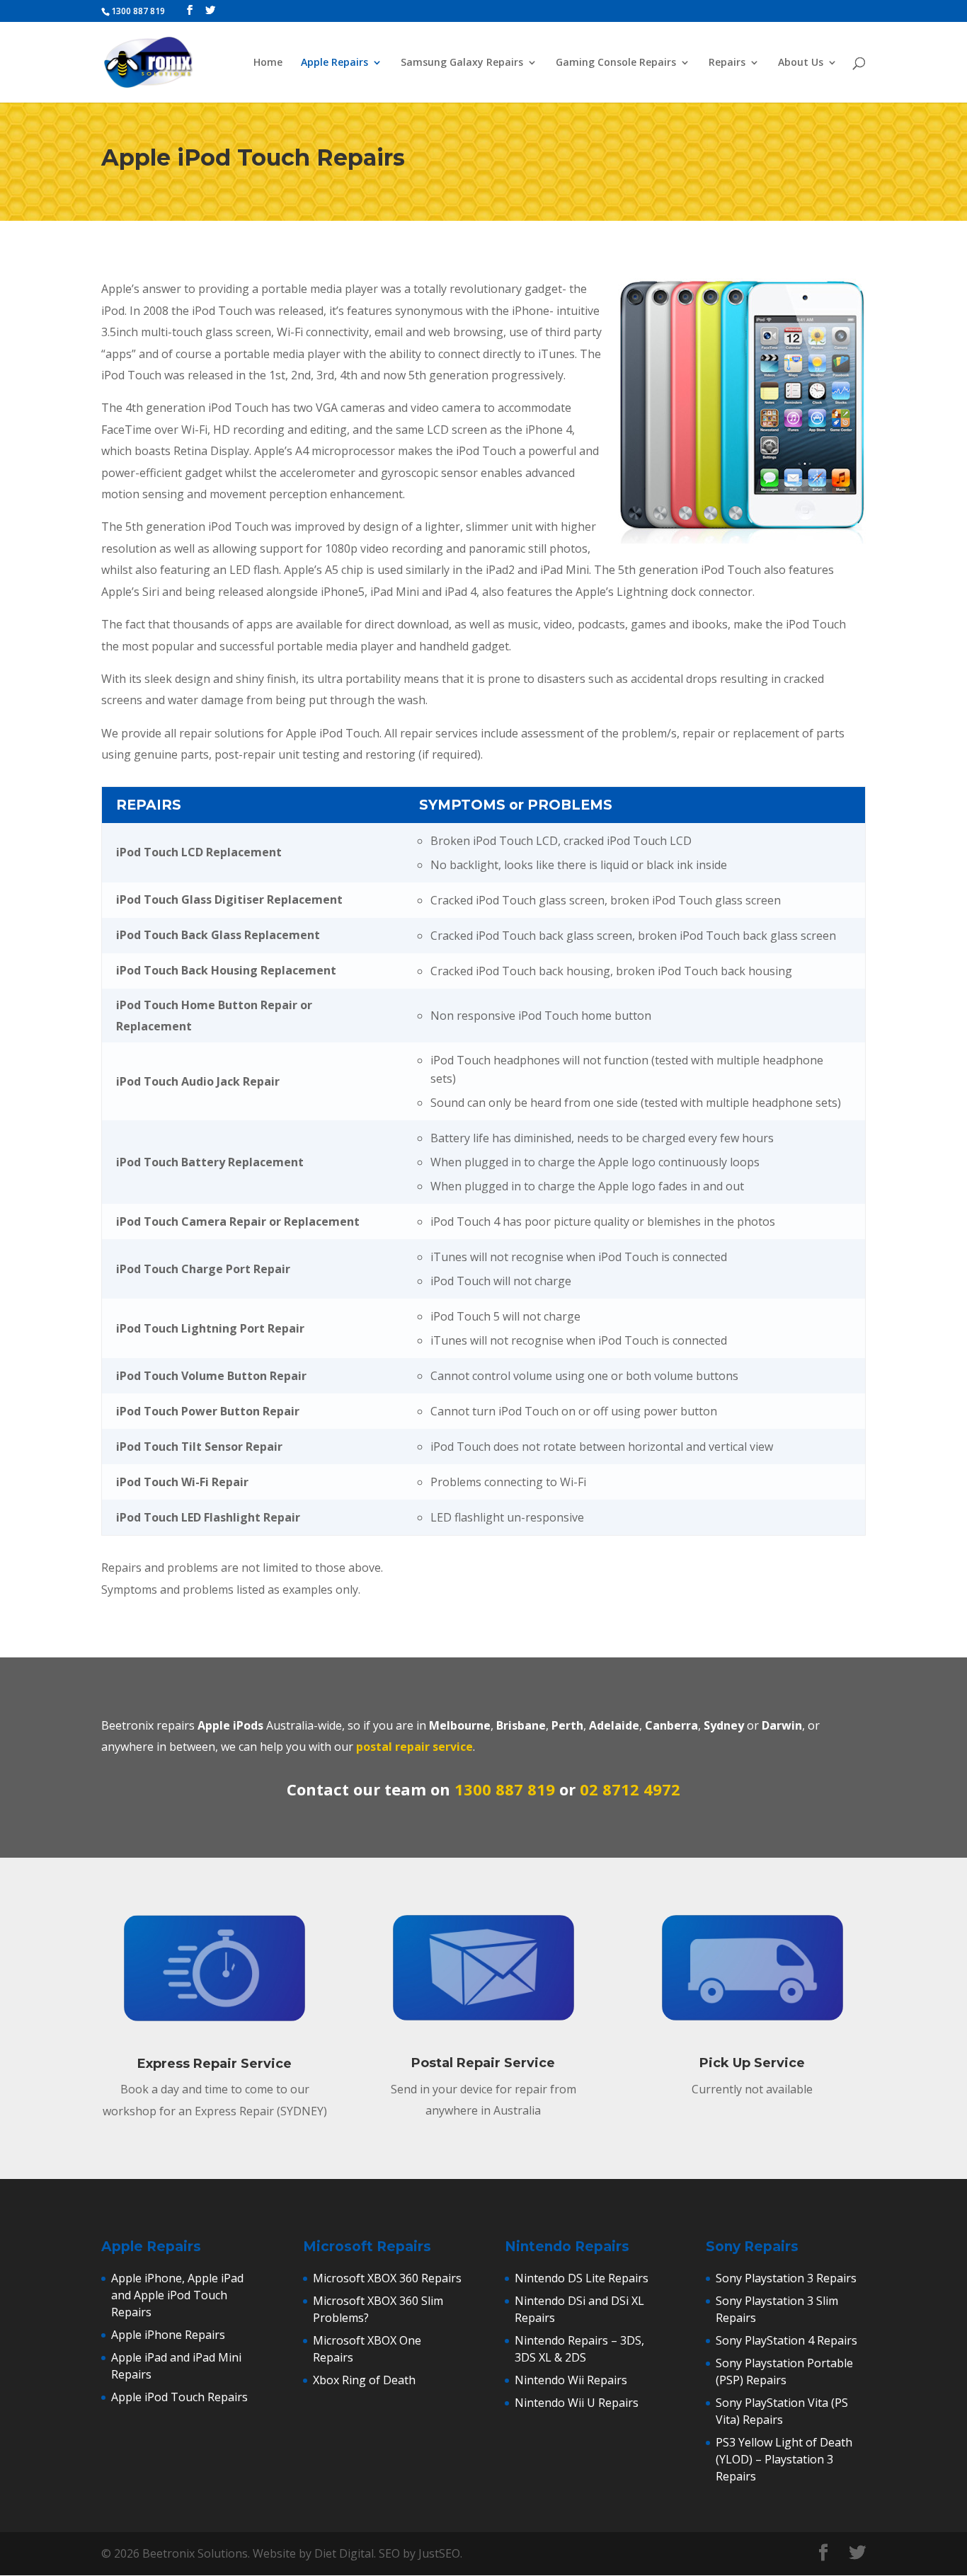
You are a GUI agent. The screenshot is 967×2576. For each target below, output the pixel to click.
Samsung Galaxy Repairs (462, 63)
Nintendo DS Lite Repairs (582, 2278)
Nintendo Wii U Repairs (577, 2403)
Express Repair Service (214, 2064)
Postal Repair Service (483, 2063)
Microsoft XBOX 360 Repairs (387, 2278)
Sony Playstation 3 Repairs (786, 2278)
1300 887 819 (505, 1789)
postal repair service (414, 1747)
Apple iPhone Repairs (168, 2335)
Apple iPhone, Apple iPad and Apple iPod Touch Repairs (177, 2295)
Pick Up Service (752, 2063)
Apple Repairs (334, 63)
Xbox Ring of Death (364, 2380)
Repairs (727, 63)
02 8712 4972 (630, 1789)
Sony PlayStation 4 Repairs (786, 2340)
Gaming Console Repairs (616, 63)
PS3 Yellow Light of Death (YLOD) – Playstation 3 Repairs (784, 2459)
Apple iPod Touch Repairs (179, 2397)
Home (268, 63)
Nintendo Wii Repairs (571, 2380)
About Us (801, 63)
